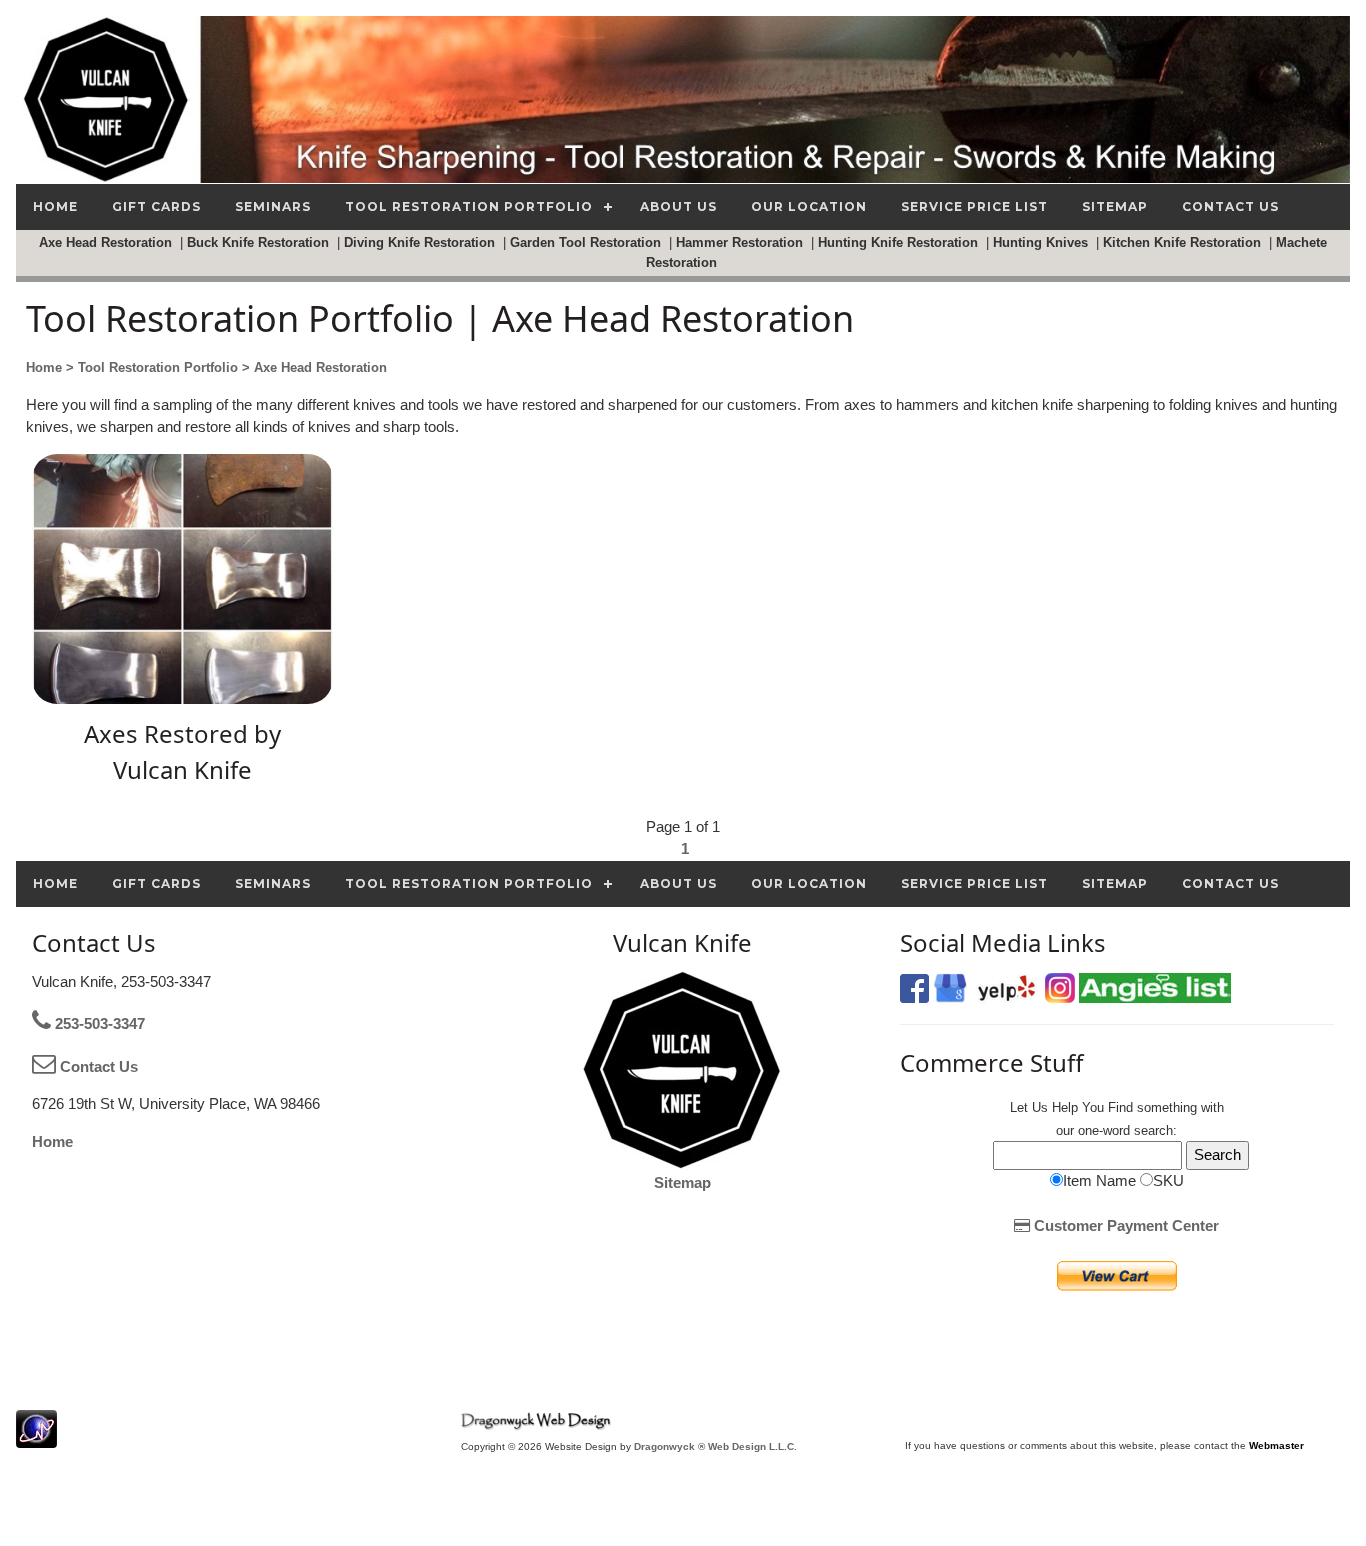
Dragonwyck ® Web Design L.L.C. (715, 1446)
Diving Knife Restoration (421, 242)
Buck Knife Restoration (260, 242)
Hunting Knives (1042, 242)
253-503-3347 (98, 1023)
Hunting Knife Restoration (900, 242)
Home (52, 1141)
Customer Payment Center (1124, 1225)
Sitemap (682, 1182)
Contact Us (97, 1066)
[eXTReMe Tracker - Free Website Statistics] (36, 1437)
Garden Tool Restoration (587, 242)
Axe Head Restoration (107, 242)
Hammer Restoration (741, 242)
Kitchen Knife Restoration (1184, 242)
